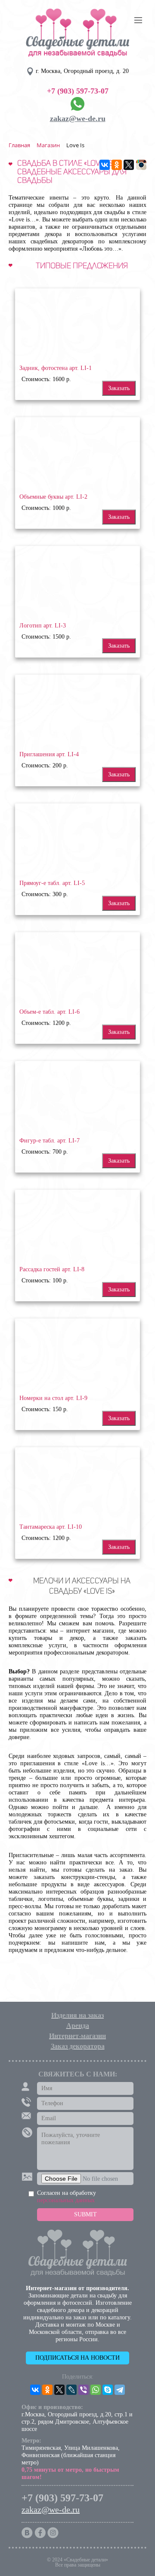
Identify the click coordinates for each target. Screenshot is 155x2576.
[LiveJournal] (71, 2390)
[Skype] (108, 2390)
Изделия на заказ (77, 2015)
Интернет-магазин (77, 2036)
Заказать (119, 388)
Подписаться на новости (77, 2358)
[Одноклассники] (117, 165)
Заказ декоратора (78, 2046)
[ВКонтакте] (105, 165)
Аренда (78, 2026)
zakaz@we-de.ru (78, 118)
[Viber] (84, 2390)
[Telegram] (120, 2390)
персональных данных (66, 2200)
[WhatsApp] (96, 2390)
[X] (129, 165)
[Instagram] (141, 165)
